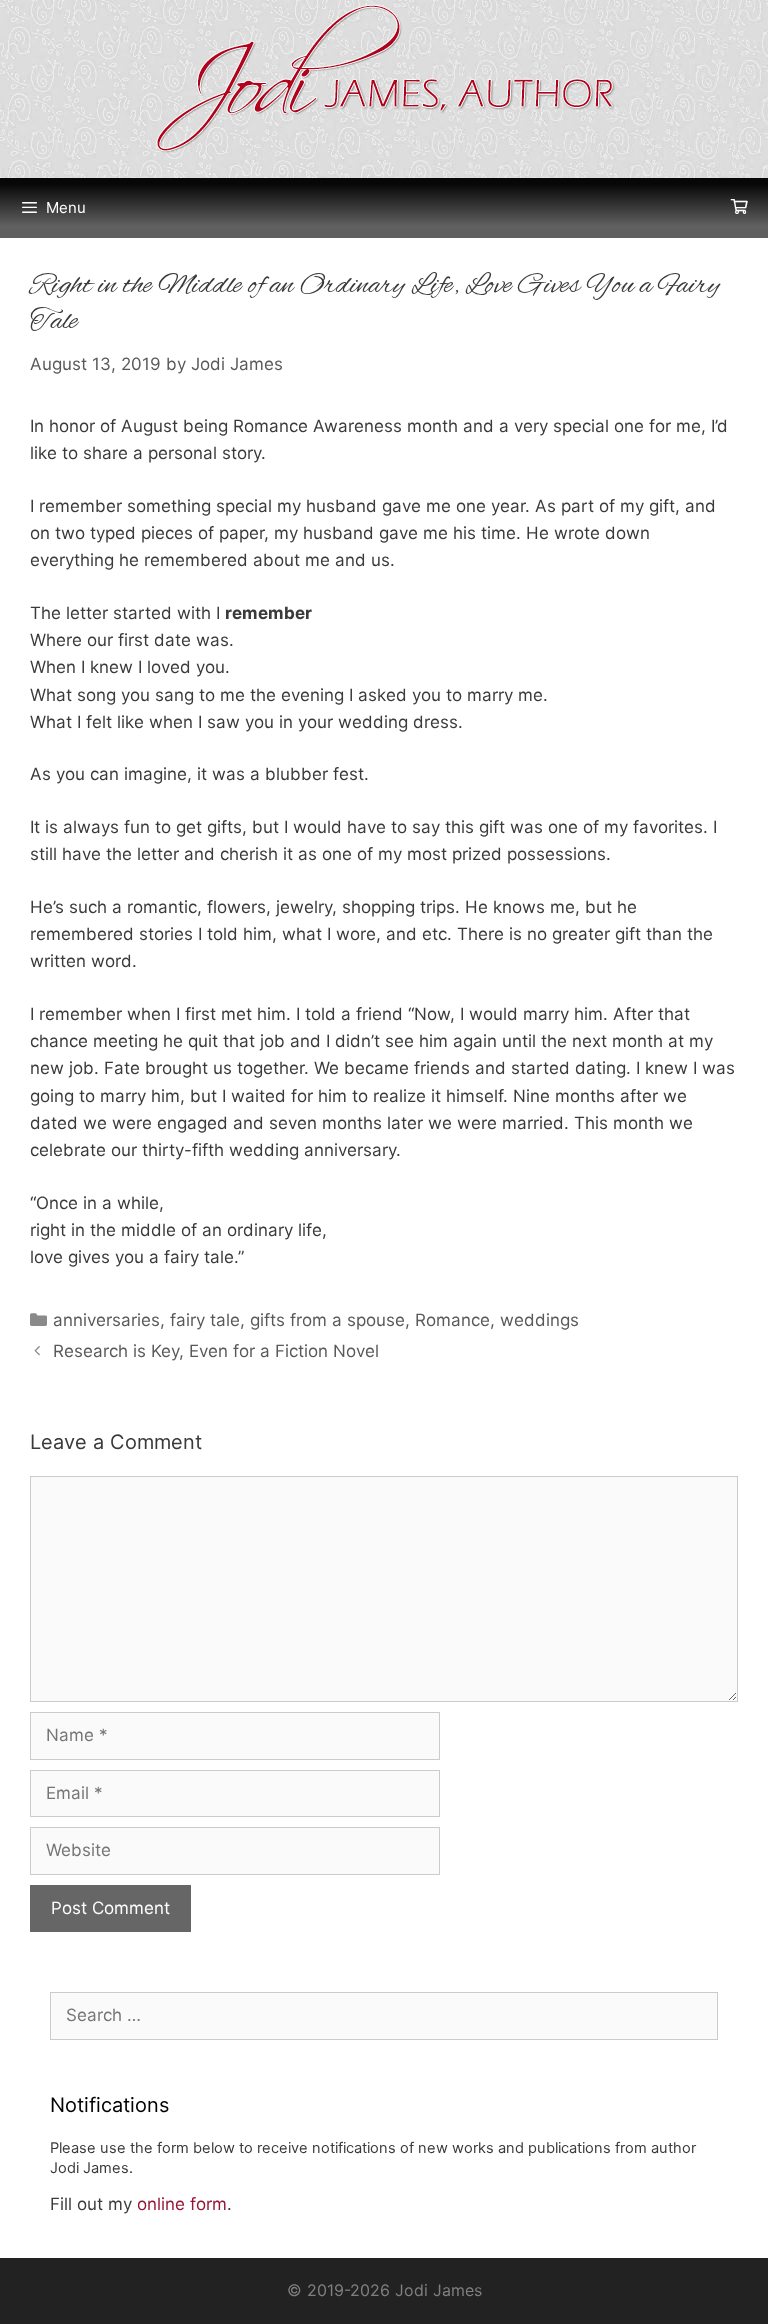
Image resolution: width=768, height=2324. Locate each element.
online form (182, 2204)
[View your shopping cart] (739, 208)
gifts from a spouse (327, 1320)
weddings (539, 1320)
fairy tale (205, 1320)
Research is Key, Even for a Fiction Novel (216, 1351)
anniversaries (106, 1320)
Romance (452, 1320)
